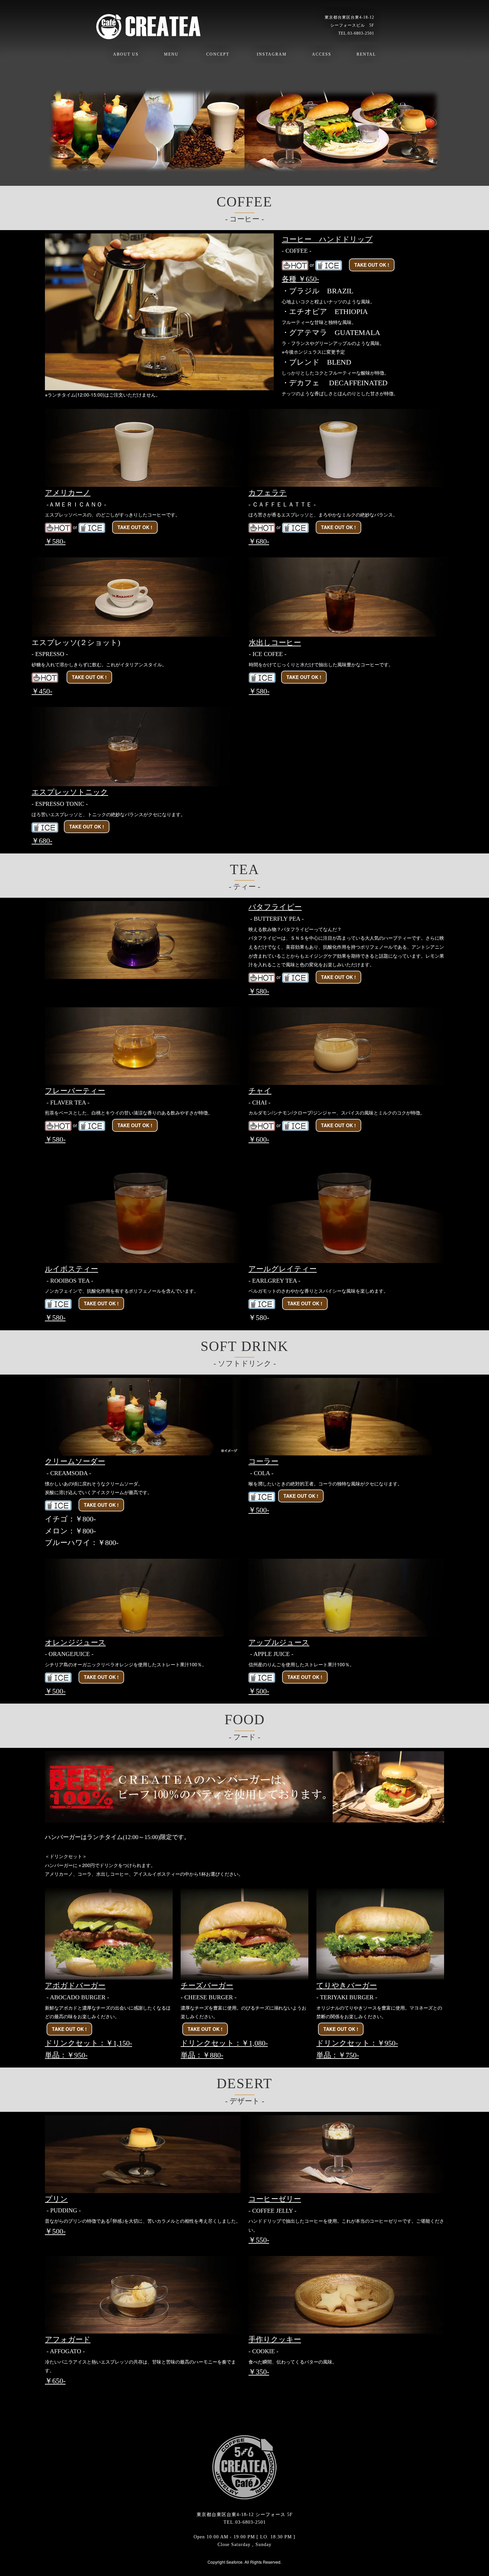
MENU (171, 54)
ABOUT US (126, 54)
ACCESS (322, 54)
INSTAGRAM (272, 54)
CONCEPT (218, 54)
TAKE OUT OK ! (372, 265)
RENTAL (366, 54)
